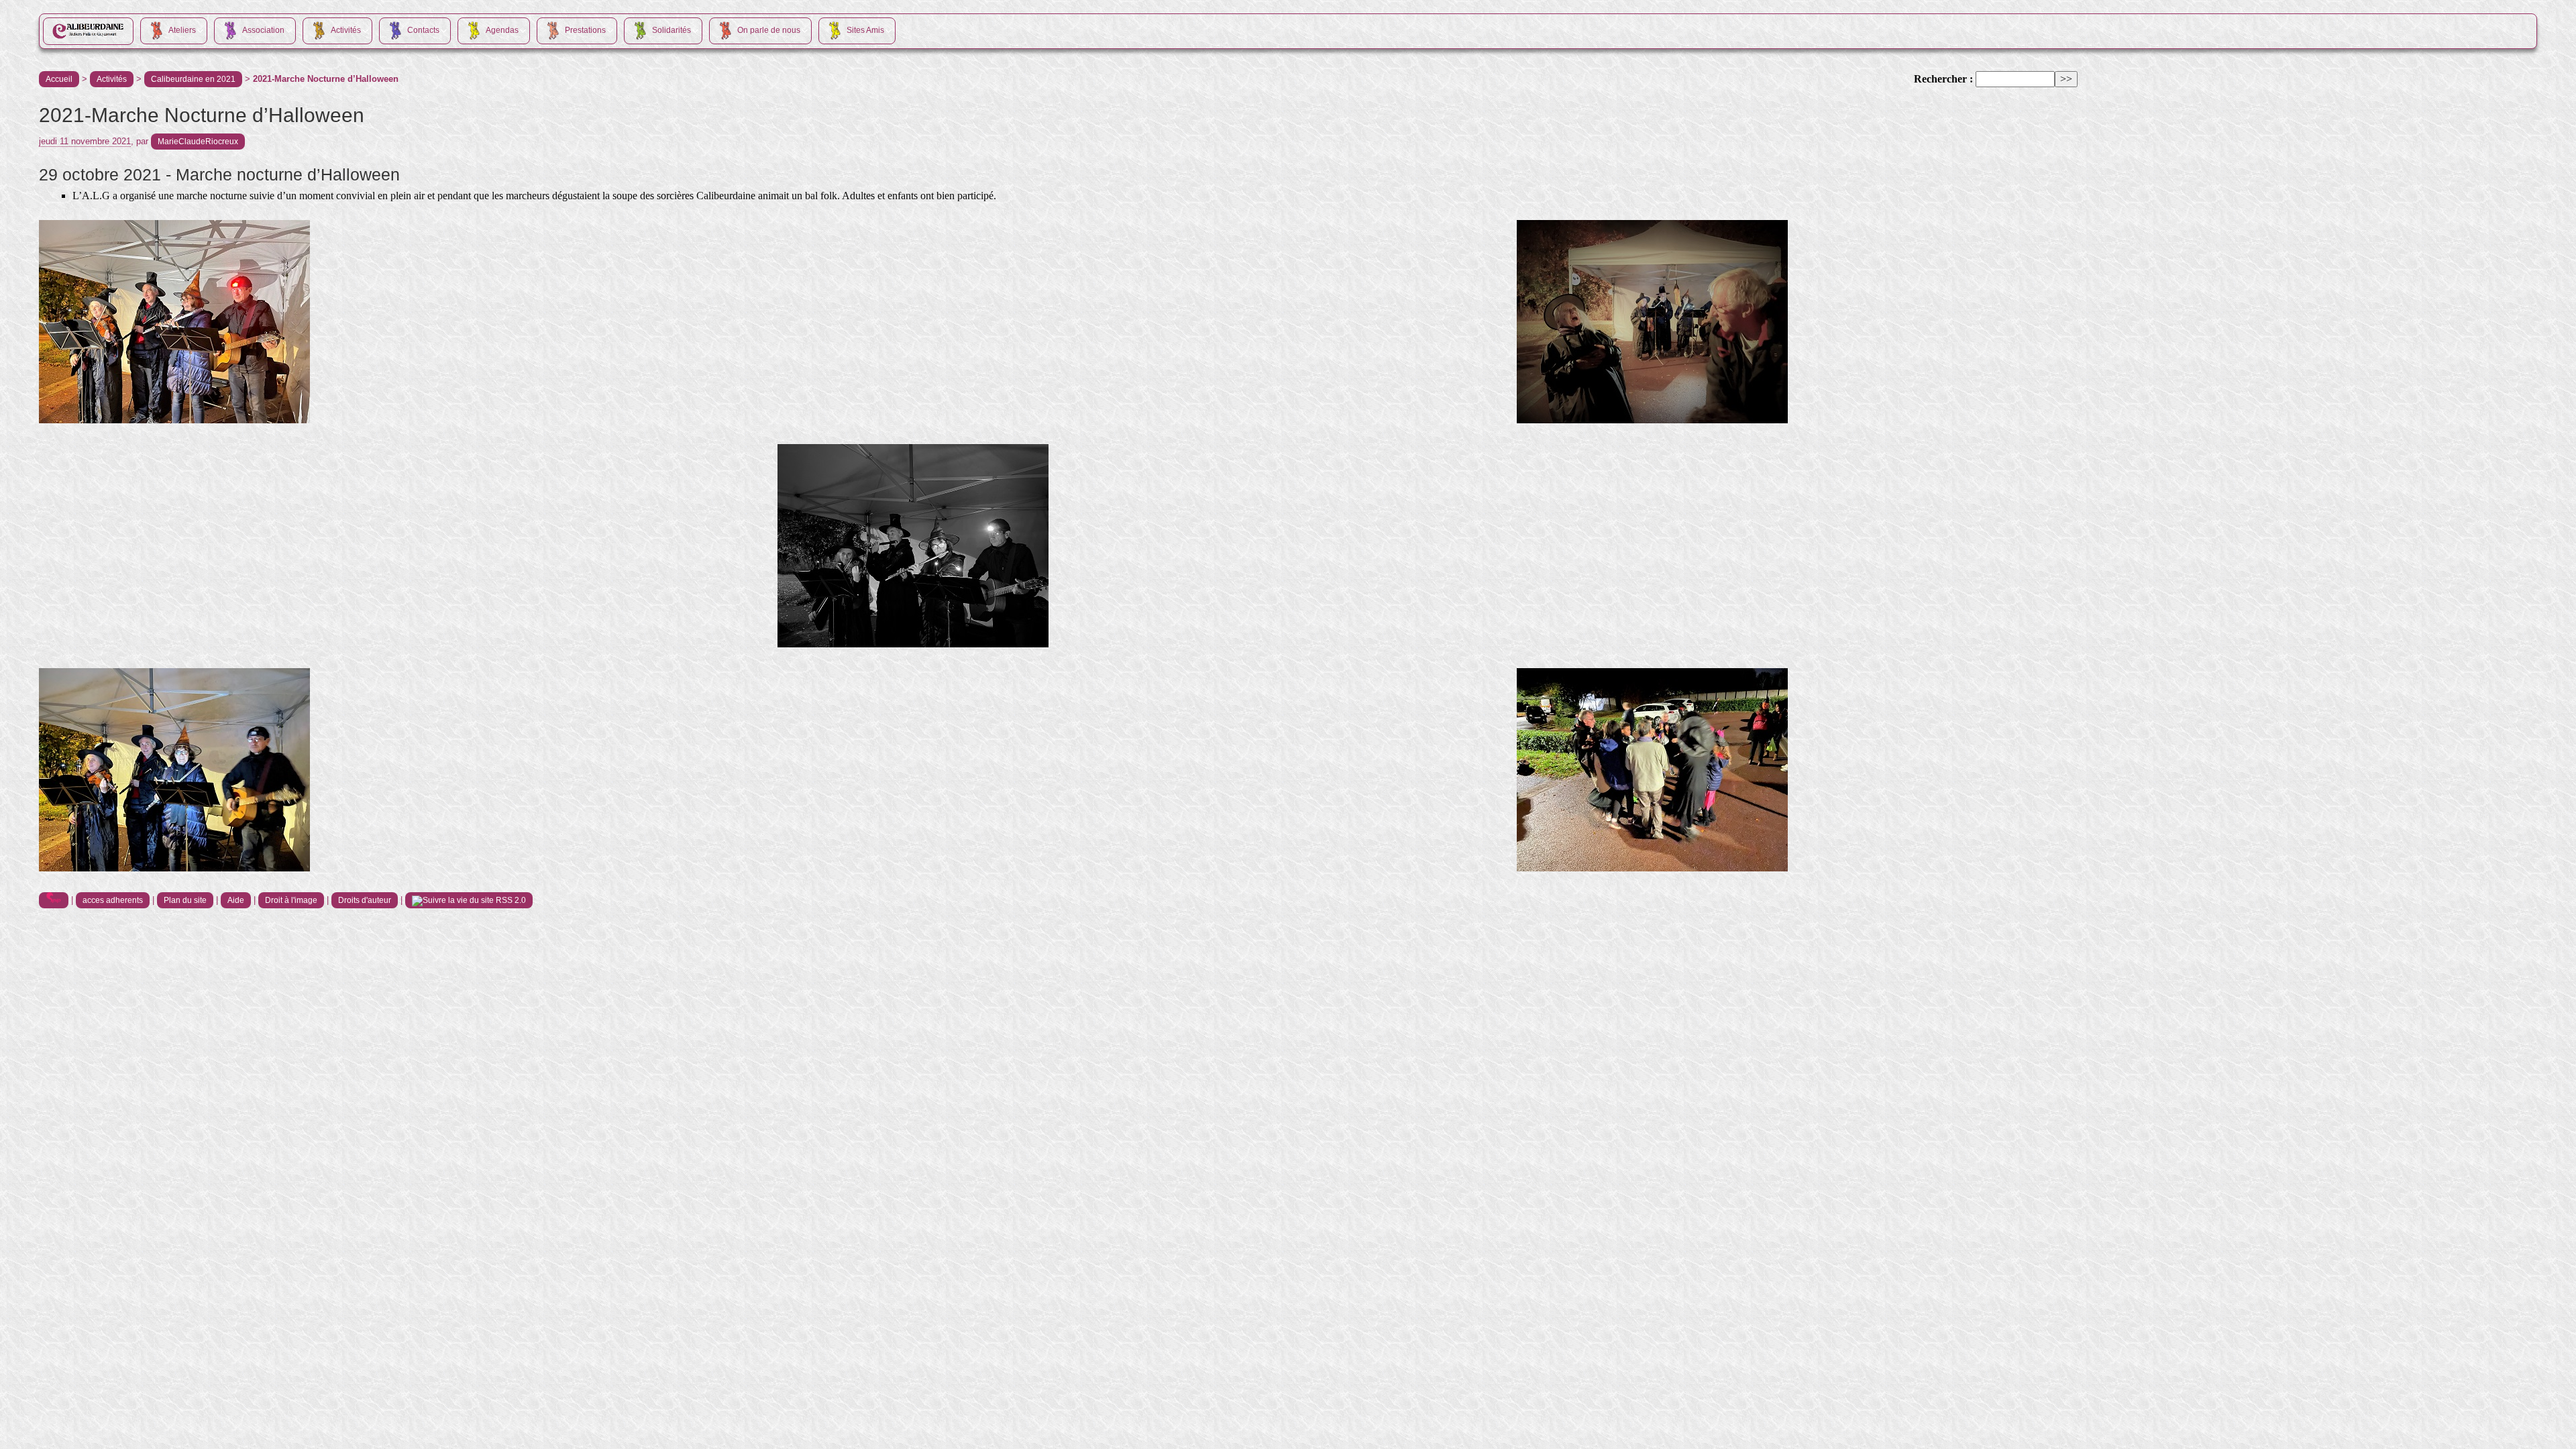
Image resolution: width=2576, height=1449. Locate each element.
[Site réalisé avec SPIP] (54, 900)
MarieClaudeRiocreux (198, 142)
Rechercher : (1943, 79)
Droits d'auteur (365, 900)
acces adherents (113, 900)
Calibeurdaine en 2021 (193, 79)
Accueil (59, 79)
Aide (236, 900)
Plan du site (185, 900)
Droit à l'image (291, 900)
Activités (112, 79)
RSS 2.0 (510, 900)
